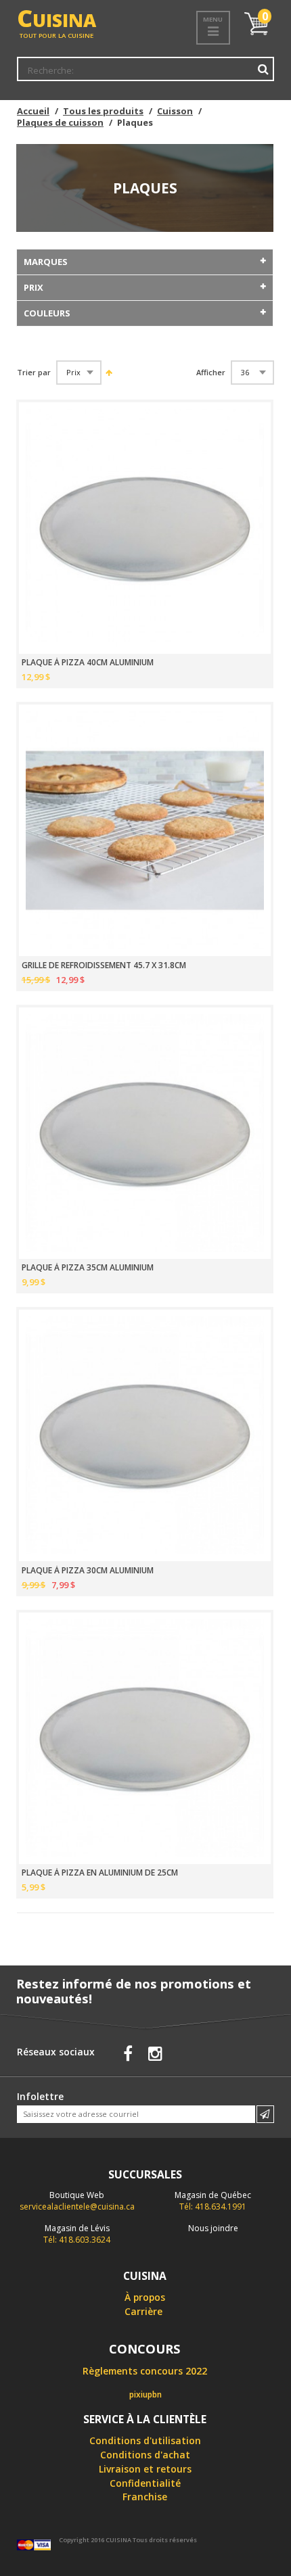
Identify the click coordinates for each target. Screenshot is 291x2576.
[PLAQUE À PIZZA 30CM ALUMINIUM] (145, 1435)
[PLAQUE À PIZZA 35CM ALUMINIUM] (145, 1133)
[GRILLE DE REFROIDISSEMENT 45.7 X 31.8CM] (145, 830)
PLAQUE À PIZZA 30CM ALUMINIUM (88, 1571)
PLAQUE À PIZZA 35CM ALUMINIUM (88, 1268)
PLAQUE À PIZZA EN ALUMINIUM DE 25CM (100, 1873)
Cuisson (175, 111)
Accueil (33, 111)
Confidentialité (145, 2483)
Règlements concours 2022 (145, 2371)
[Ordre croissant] (108, 372)
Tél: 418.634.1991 (213, 2201)
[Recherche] (263, 69)
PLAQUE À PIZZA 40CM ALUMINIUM (88, 663)
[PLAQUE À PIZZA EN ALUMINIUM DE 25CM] (145, 1738)
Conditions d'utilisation (145, 2440)
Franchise (145, 2497)
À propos (145, 2297)
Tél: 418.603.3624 (77, 2234)
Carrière (143, 2311)
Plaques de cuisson (60, 122)
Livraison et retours (145, 2469)
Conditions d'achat (145, 2455)
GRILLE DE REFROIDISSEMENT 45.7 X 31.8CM (104, 965)
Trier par (34, 373)
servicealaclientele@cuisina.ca (77, 2207)
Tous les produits (103, 111)
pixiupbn (145, 2394)
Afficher (211, 373)
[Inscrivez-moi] (265, 2114)
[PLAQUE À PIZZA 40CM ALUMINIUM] (145, 528)
